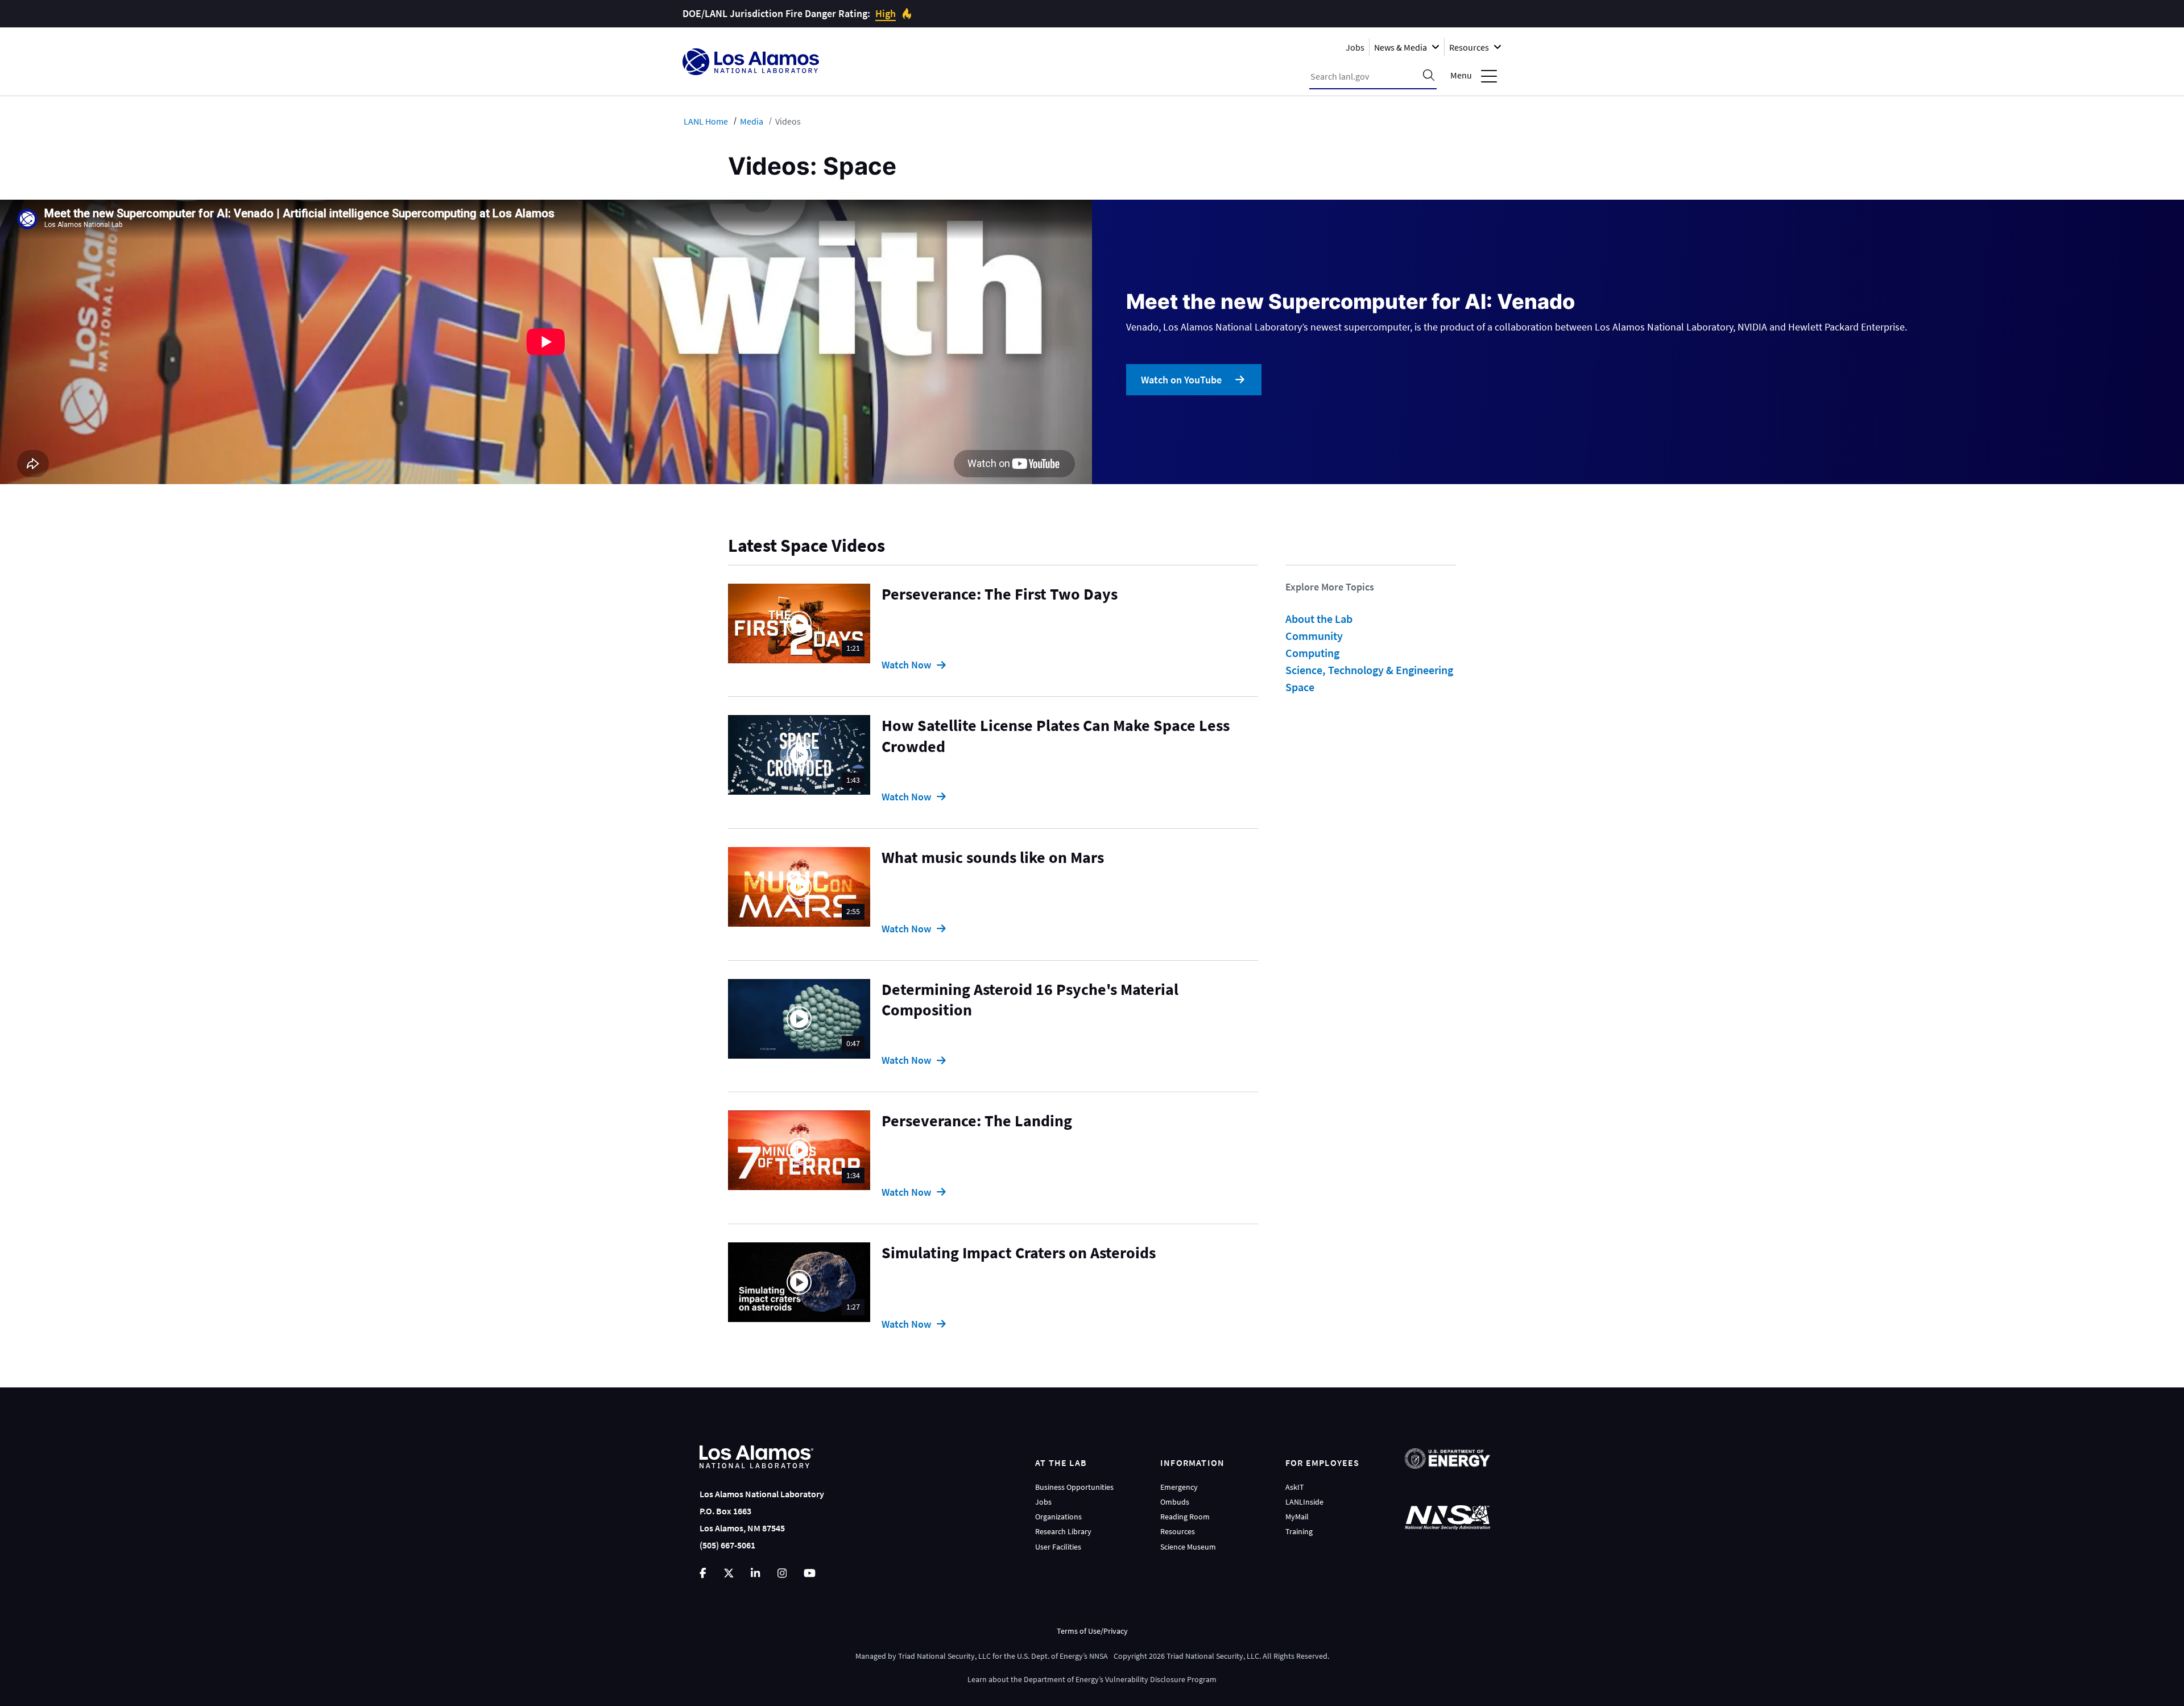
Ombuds (1175, 1502)
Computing (1312, 653)
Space (1300, 687)
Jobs (1355, 47)
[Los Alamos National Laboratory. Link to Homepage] (751, 62)
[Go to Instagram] (782, 1573)
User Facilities (1058, 1547)
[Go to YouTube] (810, 1573)
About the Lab (1319, 619)
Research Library (1063, 1531)
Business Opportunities (1074, 1487)
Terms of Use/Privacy (1092, 1631)
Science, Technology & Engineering (1369, 670)
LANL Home (706, 121)
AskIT (1295, 1487)
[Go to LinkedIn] (755, 1573)
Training (1299, 1531)
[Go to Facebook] (703, 1573)
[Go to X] (729, 1573)
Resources (1178, 1531)
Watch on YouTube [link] (1181, 380)
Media (752, 121)
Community (1314, 636)
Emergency (1179, 1487)
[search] (1429, 76)
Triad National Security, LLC (944, 1656)
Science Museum (1188, 1547)
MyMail (1297, 1517)
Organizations (1058, 1517)
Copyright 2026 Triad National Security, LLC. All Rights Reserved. (1221, 1656)
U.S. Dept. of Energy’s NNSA (1062, 1656)
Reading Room (1185, 1517)
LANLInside (1304, 1502)
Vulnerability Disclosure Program (1161, 1679)
